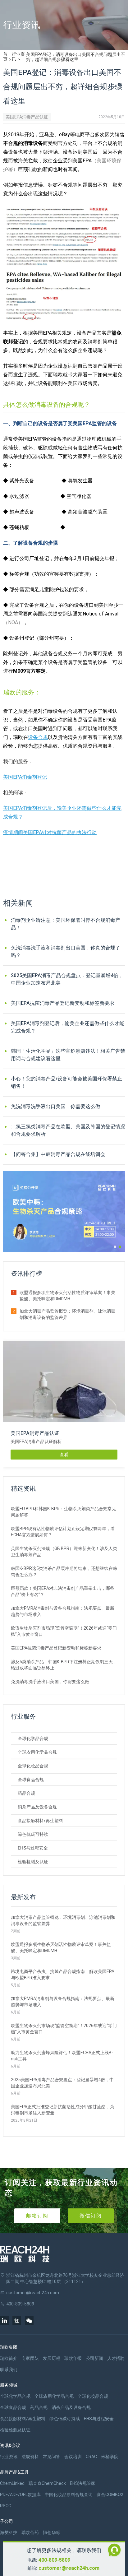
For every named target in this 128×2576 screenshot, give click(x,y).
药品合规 (26, 1793)
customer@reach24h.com (69, 2568)
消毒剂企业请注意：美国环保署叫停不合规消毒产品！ (66, 924)
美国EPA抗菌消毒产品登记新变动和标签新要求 (63, 1003)
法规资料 (30, 2457)
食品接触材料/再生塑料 (40, 1821)
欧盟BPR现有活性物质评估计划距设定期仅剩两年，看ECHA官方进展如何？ (63, 1532)
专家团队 (30, 2358)
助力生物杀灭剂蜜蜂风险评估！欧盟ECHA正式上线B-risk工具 (62, 2056)
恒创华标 (52, 2532)
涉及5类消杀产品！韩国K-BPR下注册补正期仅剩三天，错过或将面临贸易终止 (64, 1665)
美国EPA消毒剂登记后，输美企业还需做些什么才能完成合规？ (68, 1027)
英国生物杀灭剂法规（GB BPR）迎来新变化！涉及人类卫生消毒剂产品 (64, 1552)
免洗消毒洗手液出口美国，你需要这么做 (56, 1106)
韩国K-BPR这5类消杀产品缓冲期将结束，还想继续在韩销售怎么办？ (64, 1571)
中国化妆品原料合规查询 (69, 2495)
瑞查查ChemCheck (47, 2483)
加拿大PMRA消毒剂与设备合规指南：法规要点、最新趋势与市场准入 (63, 1611)
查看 (64, 1455)
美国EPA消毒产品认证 (27, 117)
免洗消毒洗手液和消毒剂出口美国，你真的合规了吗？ (66, 951)
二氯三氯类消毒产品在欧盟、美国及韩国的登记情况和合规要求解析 (68, 1130)
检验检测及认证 (33, 1862)
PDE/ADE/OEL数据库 (20, 2495)
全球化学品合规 (33, 1738)
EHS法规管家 (83, 2483)
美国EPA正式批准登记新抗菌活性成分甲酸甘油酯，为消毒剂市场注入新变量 (63, 2110)
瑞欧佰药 (30, 2532)
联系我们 (9, 2369)
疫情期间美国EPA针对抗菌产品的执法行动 (50, 832)
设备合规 (38, 737)
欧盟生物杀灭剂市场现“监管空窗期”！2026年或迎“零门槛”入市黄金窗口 (64, 1631)
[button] (115, 1247)
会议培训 (73, 2457)
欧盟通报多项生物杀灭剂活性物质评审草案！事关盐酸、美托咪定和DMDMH (67, 1296)
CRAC (91, 2457)
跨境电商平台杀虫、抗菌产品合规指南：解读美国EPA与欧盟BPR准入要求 (63, 1975)
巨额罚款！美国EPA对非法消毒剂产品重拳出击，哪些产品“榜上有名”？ (63, 1591)
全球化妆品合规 (33, 1766)
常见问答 (52, 2457)
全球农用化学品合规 (37, 1752)
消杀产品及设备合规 (37, 1807)
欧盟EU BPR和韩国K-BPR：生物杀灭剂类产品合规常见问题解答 (64, 1512)
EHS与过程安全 (33, 1848)
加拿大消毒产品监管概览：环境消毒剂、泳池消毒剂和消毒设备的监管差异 (67, 1314)
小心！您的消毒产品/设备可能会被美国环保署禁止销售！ (66, 1082)
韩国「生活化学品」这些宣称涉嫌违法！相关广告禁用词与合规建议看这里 (68, 1055)
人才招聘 (116, 2358)
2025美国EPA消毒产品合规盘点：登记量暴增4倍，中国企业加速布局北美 (67, 979)
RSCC (6, 2506)
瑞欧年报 (73, 2358)
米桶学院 (110, 2457)
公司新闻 (94, 2358)
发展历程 (52, 2358)
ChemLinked (12, 2483)
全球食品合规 (31, 1780)
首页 (5, 57)
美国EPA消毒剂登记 (25, 777)
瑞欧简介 (9, 2358)
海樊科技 (9, 2532)
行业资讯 (18, 57)
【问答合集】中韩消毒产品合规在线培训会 (58, 1154)
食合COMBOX (110, 2495)
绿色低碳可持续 (33, 1834)
